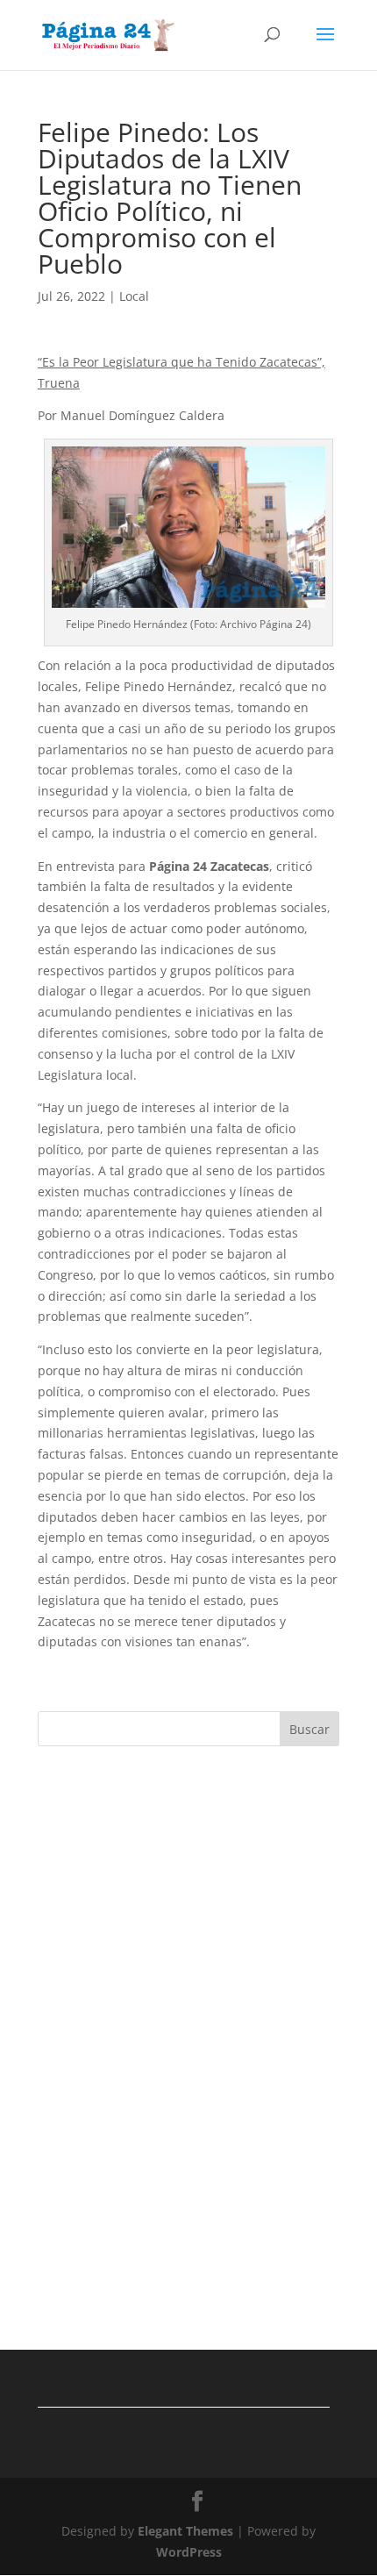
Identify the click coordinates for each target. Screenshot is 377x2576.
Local (134, 296)
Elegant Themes (185, 2531)
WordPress (189, 2552)
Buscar (309, 1729)
